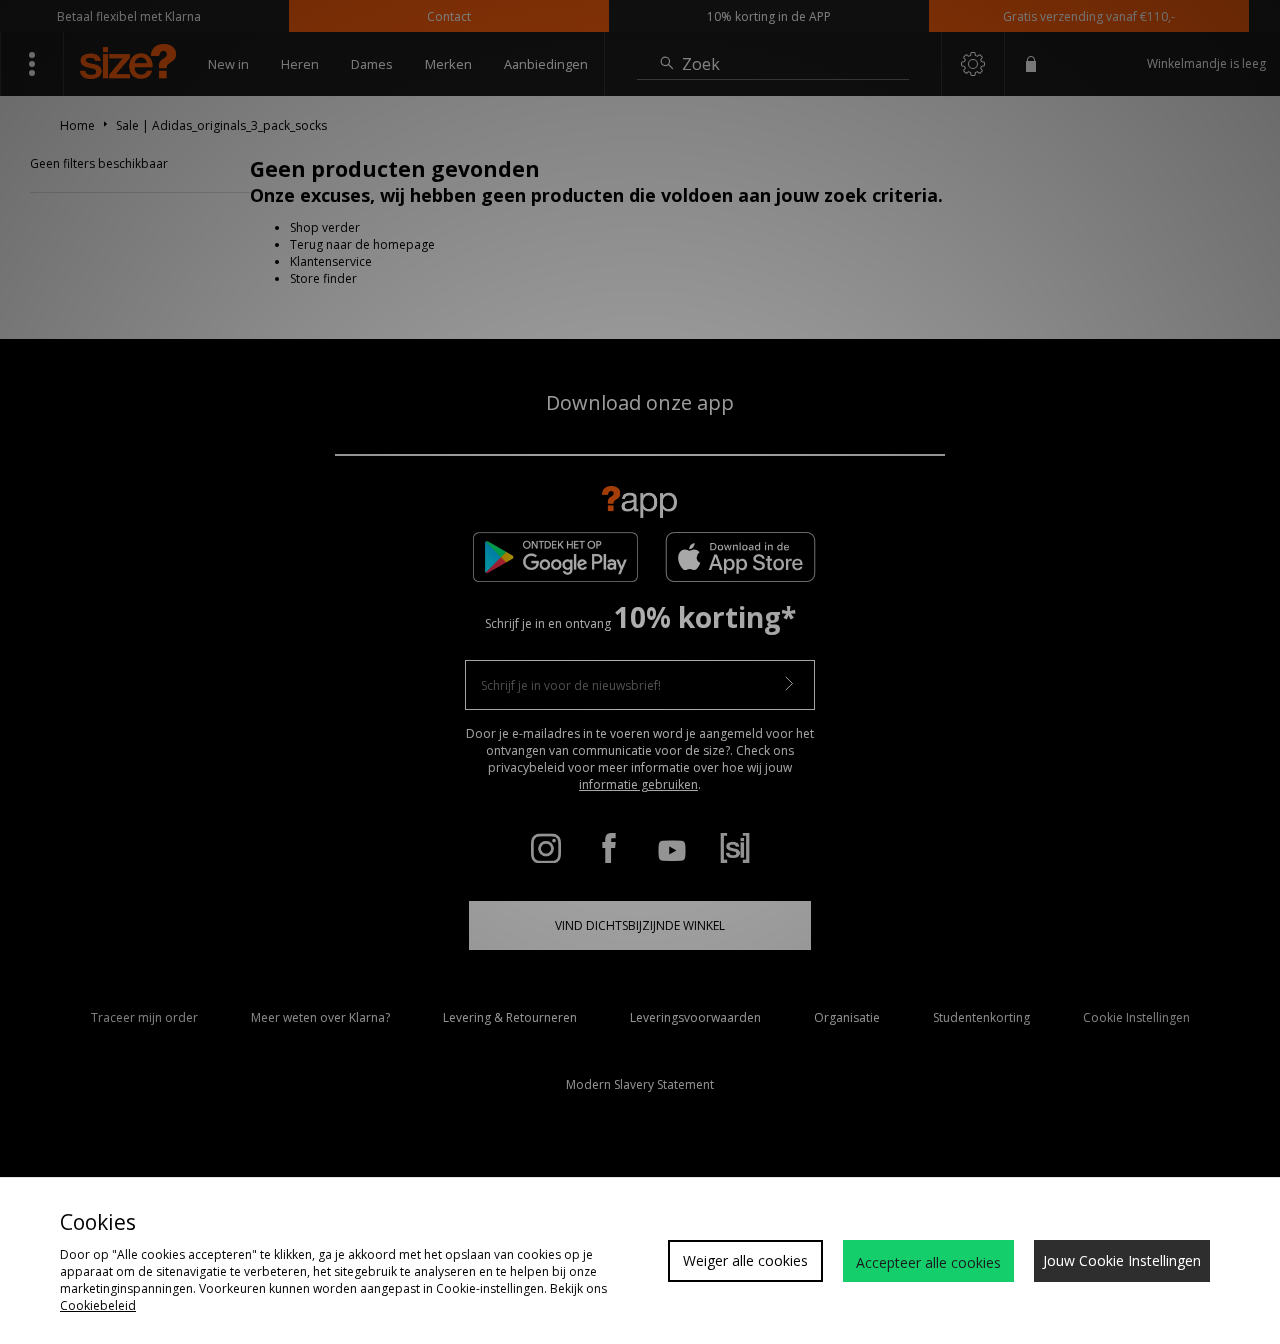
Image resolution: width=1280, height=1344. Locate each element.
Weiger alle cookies (745, 1260)
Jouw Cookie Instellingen (1122, 1260)
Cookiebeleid (98, 1305)
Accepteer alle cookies (928, 1262)
